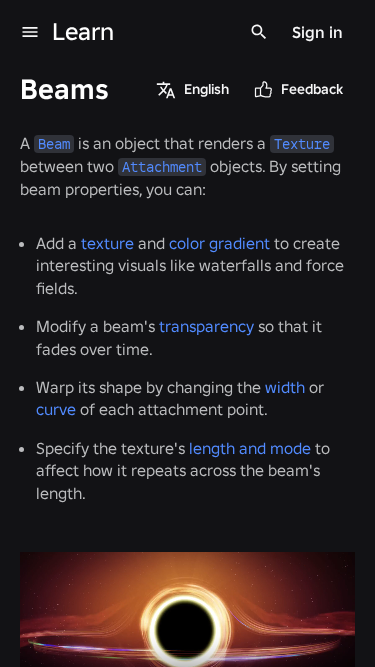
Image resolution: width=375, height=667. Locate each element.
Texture (302, 144)
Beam (54, 144)
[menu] (30, 32)
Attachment (162, 167)
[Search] (259, 32)
